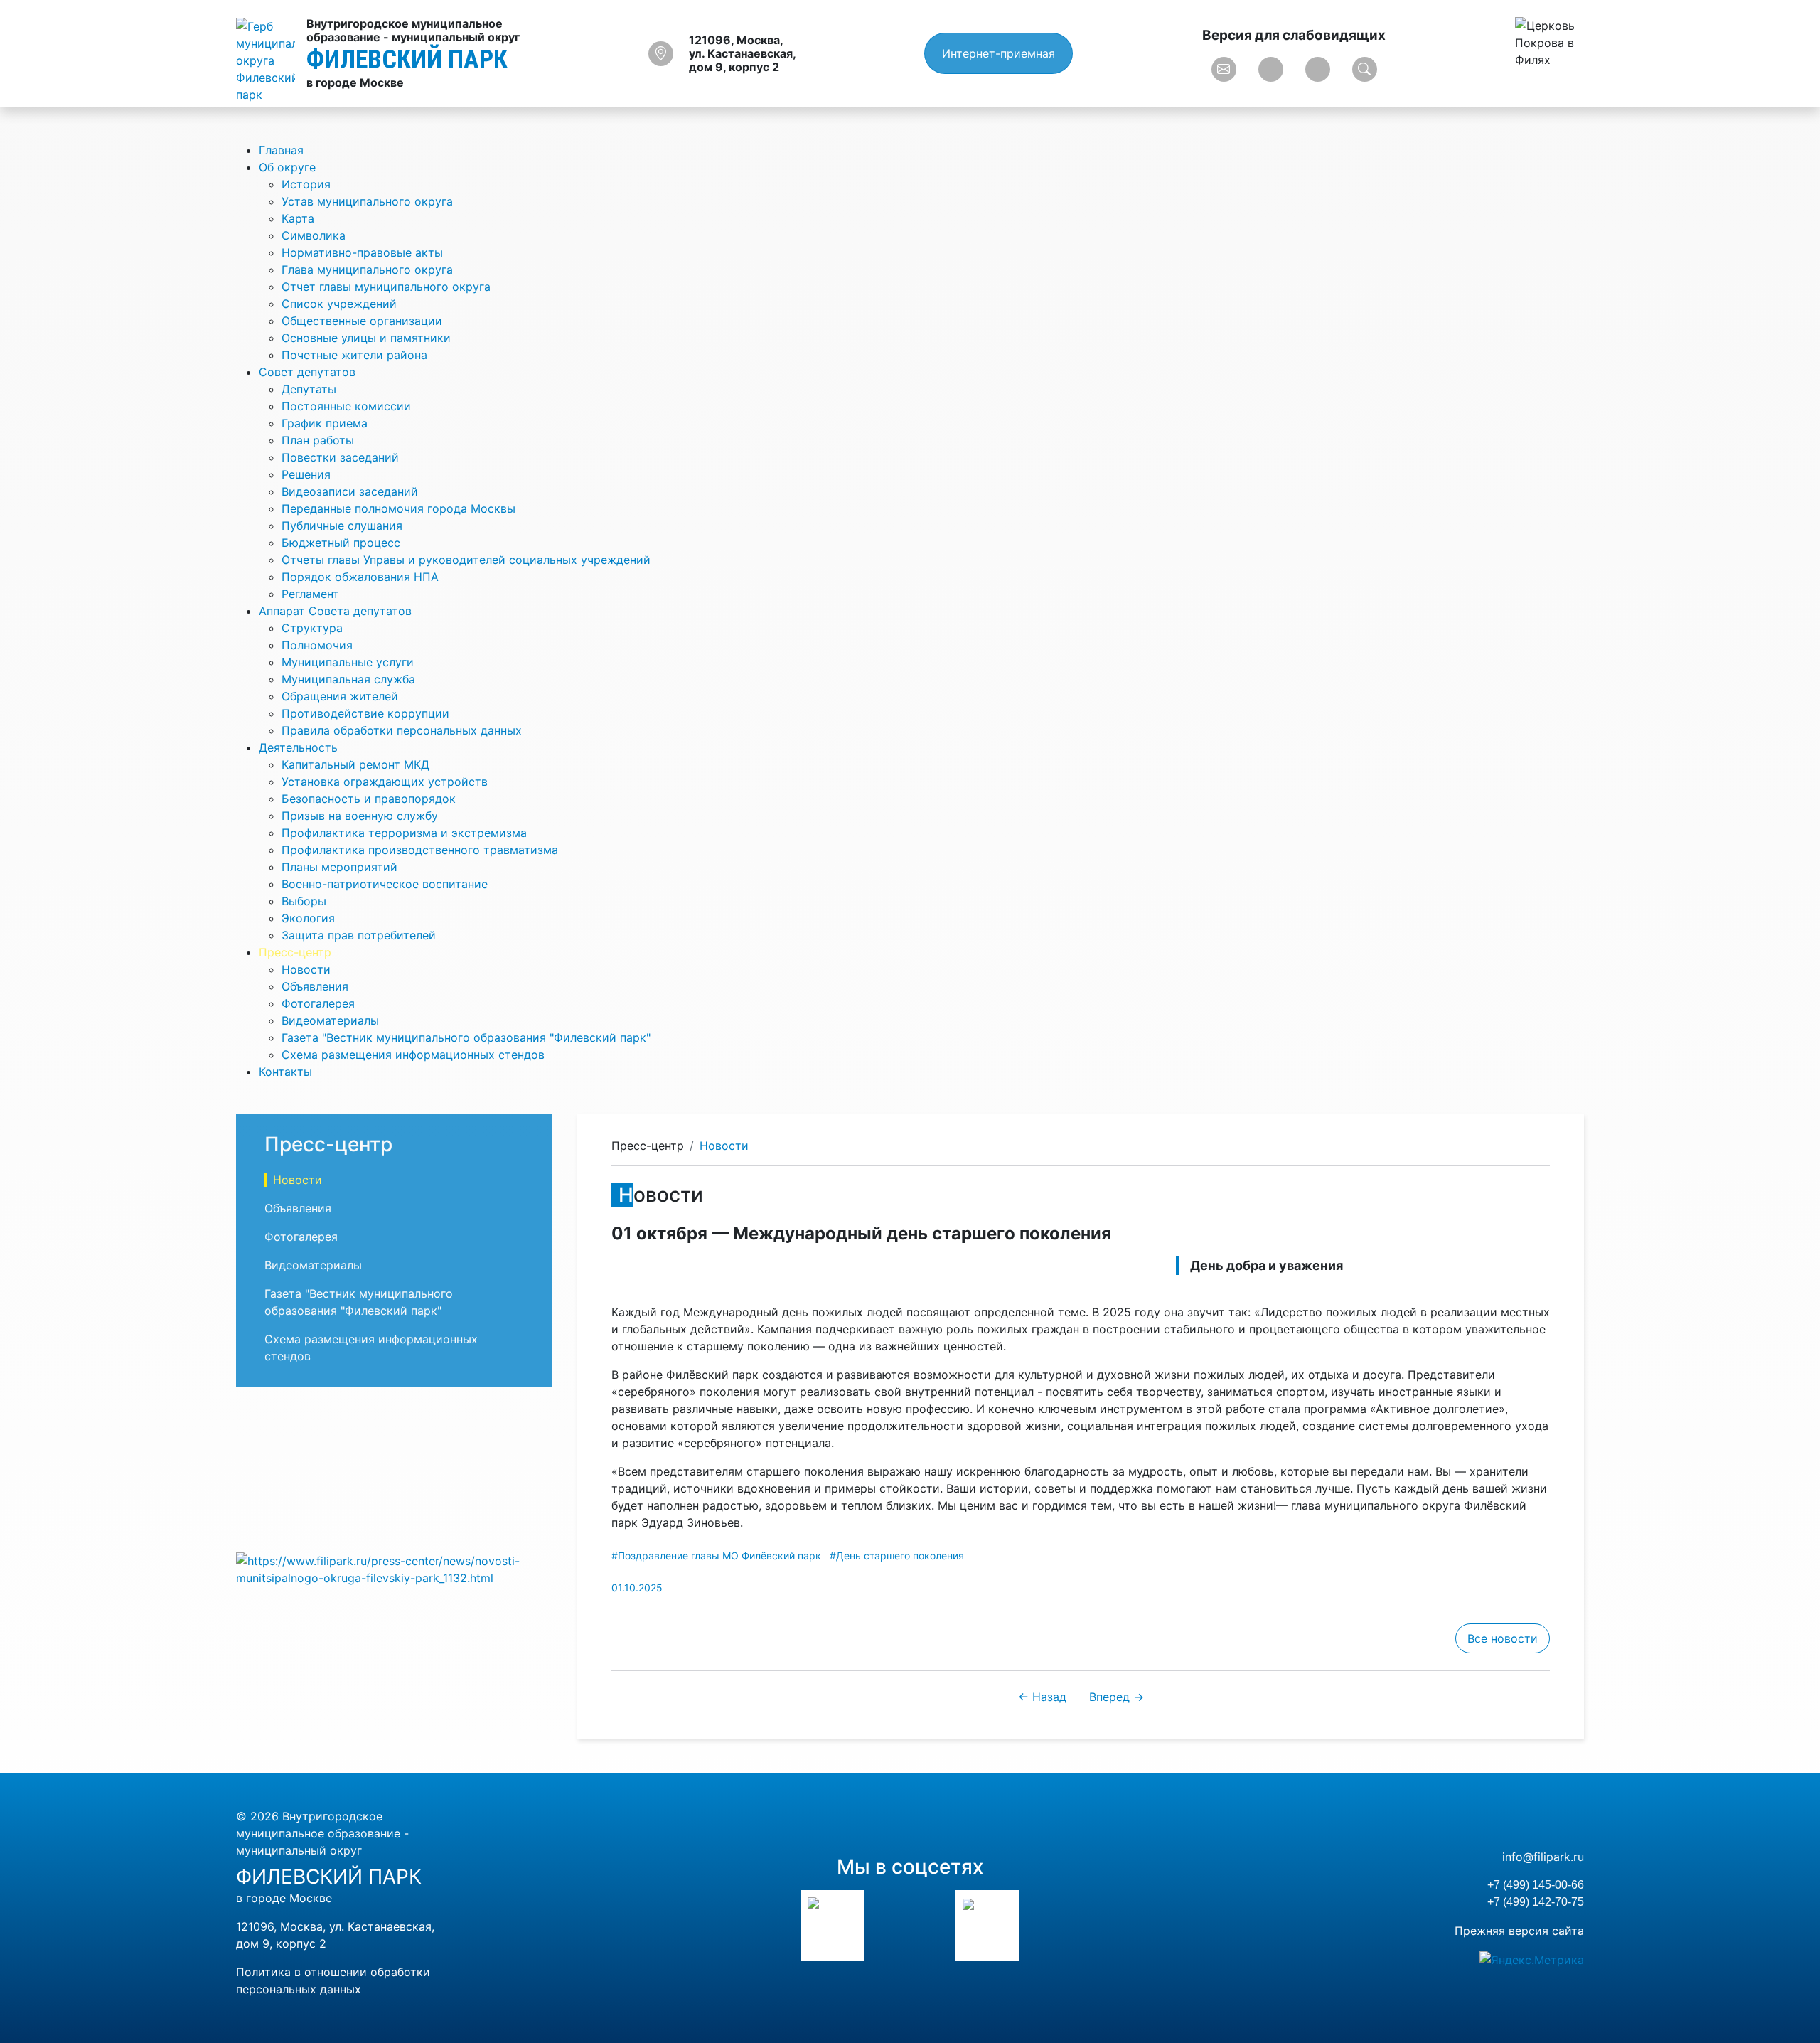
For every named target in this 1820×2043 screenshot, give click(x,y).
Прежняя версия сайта (1519, 1931)
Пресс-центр (295, 952)
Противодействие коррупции (365, 713)
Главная (281, 150)
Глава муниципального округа (367, 270)
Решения (306, 474)
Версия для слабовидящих (1294, 35)
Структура (312, 628)
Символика (314, 235)
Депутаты (309, 389)
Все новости (1503, 1638)
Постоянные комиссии (346, 406)
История (306, 184)
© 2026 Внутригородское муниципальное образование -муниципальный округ (322, 1833)
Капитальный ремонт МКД (355, 764)
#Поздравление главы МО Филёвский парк (716, 1556)
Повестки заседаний (340, 457)
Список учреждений (339, 304)
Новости (306, 969)
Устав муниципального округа (367, 201)
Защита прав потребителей (359, 935)
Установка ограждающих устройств (385, 782)
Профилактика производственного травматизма (420, 850)
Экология (308, 918)
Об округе (287, 167)
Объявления (315, 986)
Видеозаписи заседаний (350, 491)
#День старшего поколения (897, 1556)
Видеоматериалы (330, 1020)
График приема (325, 423)
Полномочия (317, 645)
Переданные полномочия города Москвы (398, 508)
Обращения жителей (340, 696)
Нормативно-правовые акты (362, 252)
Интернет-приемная (999, 53)
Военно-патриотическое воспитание (385, 884)
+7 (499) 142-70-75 (1536, 1902)
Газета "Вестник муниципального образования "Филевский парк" (466, 1037)
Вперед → (1117, 1697)
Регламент (310, 594)
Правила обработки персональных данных (402, 730)
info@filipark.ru (1543, 1857)
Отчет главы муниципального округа (386, 287)
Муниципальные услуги (348, 662)
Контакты (285, 1072)
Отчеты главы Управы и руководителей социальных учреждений (466, 560)
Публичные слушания (342, 526)
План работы (318, 440)
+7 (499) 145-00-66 (1536, 1885)
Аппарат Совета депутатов (335, 611)
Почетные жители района (354, 355)
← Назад (1042, 1697)
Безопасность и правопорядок (369, 799)
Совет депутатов (307, 372)
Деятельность (298, 747)
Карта (298, 218)
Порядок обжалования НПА (360, 577)
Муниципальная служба (348, 679)
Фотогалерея (318, 1003)
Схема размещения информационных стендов (413, 1055)
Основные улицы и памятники (366, 338)
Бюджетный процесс (341, 543)
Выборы (304, 901)
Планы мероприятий (339, 867)
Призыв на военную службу (360, 816)
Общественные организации (362, 321)
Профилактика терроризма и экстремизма (404, 833)
